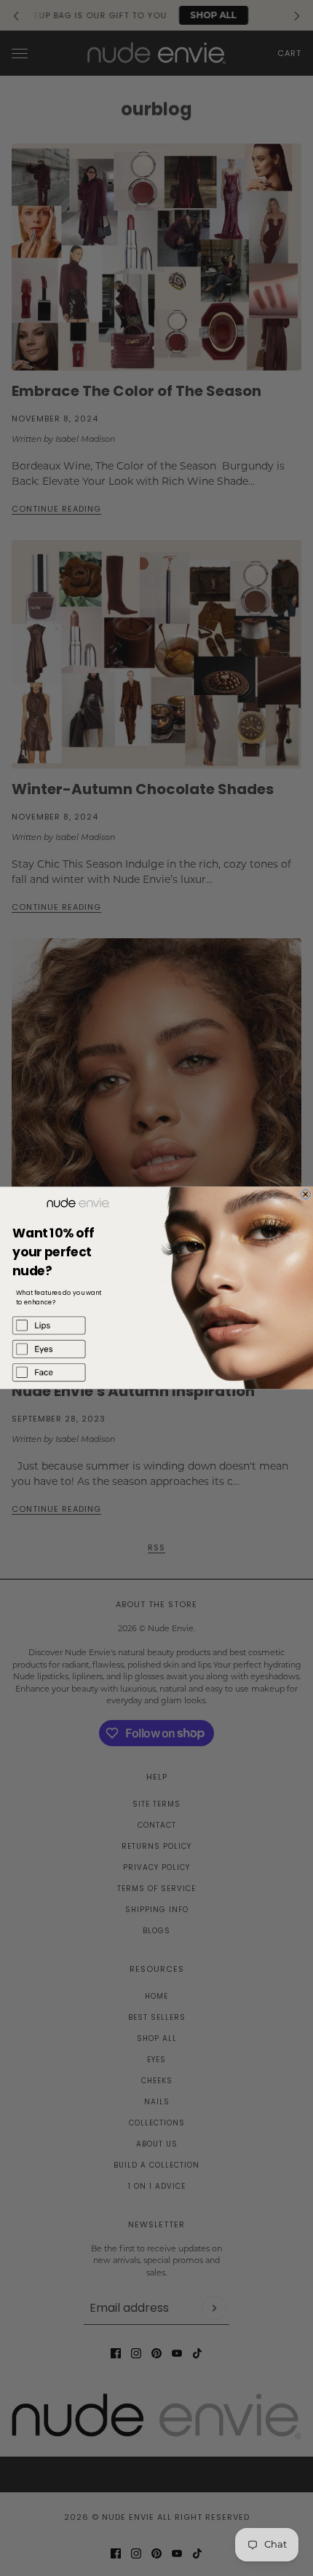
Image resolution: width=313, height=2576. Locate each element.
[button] (78, 1325)
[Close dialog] (306, 1194)
